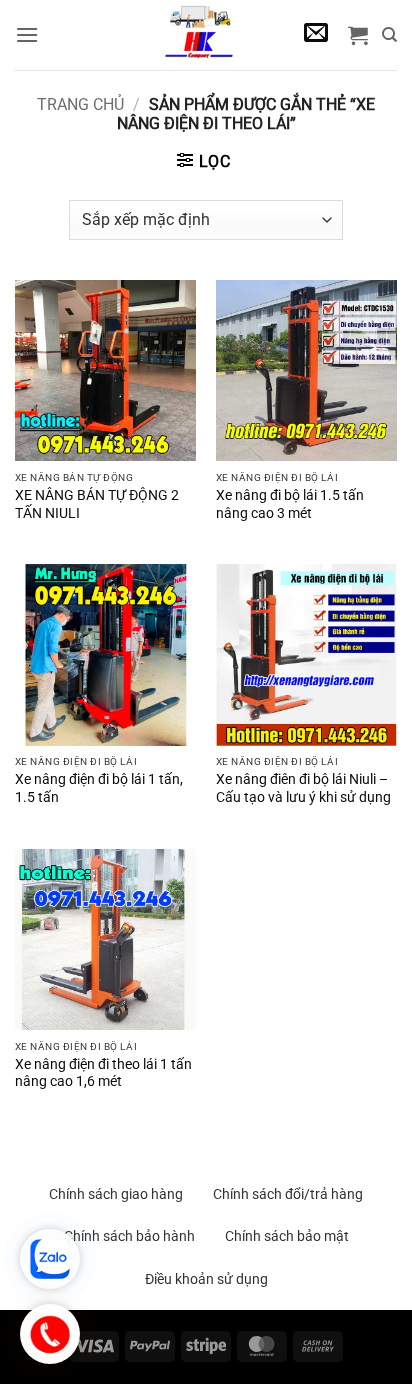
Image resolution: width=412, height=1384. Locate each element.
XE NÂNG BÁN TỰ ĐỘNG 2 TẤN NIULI (97, 504)
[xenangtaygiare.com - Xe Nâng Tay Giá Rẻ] (198, 35)
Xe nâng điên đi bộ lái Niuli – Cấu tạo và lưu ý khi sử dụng (303, 788)
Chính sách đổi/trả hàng (288, 1194)
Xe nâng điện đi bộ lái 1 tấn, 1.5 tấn (99, 788)
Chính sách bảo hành (129, 1236)
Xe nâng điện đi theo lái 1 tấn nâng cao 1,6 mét (103, 1073)
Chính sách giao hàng (116, 1194)
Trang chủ (80, 104)
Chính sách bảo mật (287, 1236)
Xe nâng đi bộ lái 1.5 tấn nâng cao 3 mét (290, 504)
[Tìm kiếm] (389, 35)
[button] (27, 34)
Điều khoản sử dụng (206, 1279)
